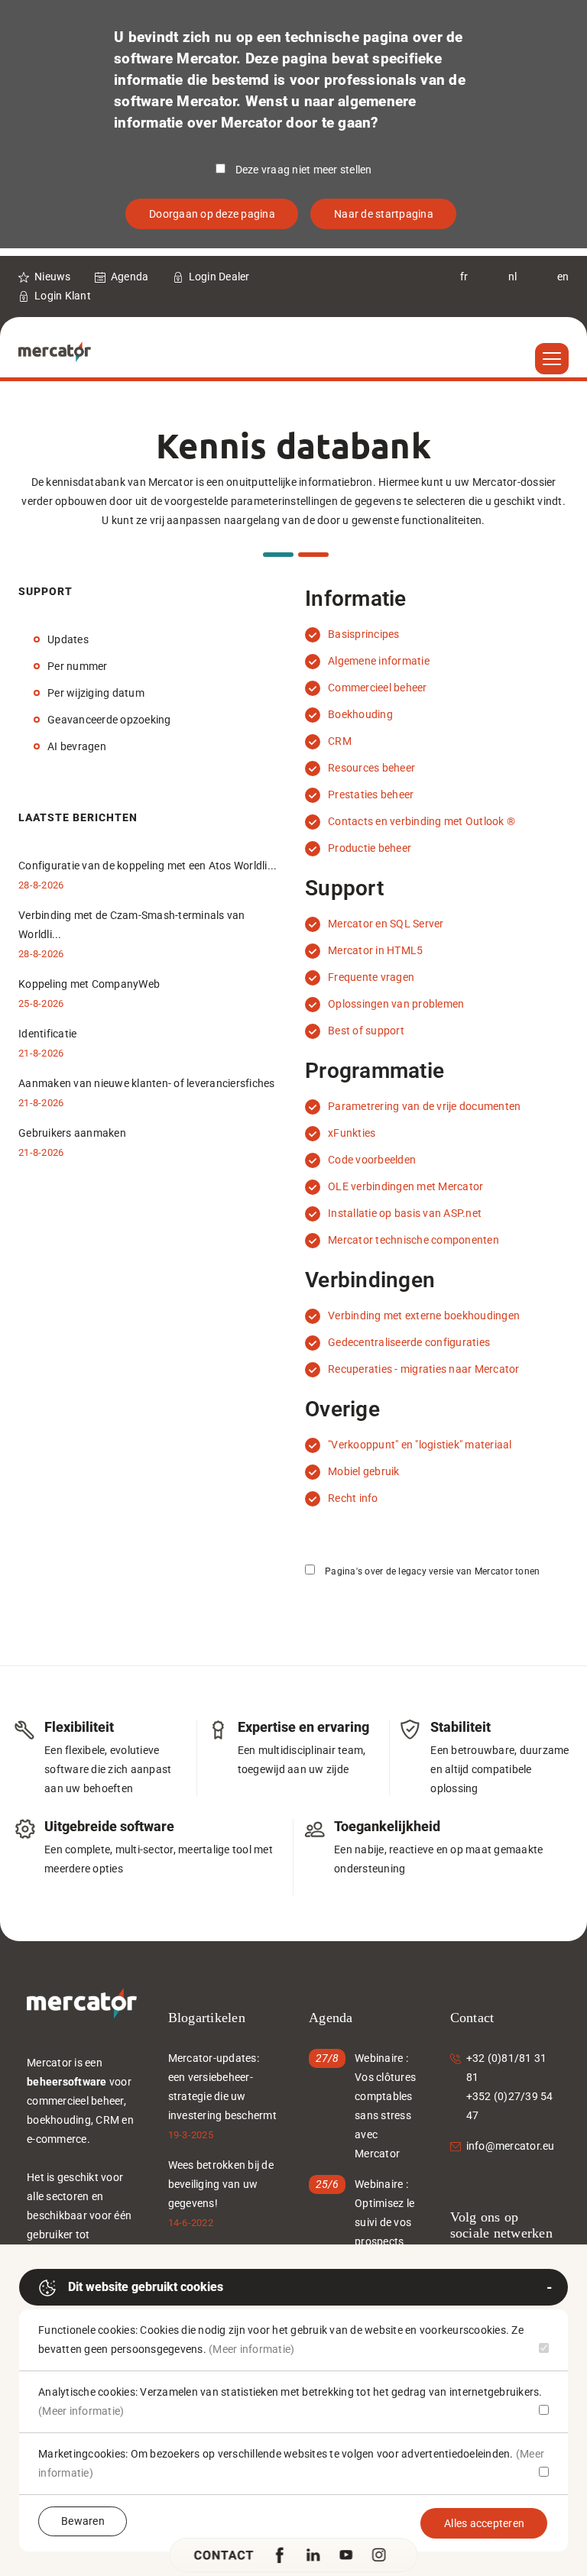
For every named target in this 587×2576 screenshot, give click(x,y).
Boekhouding (360, 714)
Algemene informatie (379, 661)
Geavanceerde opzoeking (109, 720)
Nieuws (53, 277)
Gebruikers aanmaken (72, 1133)
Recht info (353, 1498)
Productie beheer (370, 848)
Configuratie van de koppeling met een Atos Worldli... (148, 866)
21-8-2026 (41, 1053)
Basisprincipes (364, 634)
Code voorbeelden (372, 1160)
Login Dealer (219, 277)
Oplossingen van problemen (396, 1004)
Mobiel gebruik (364, 1471)
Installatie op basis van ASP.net (405, 1213)
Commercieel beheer (378, 688)
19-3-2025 (191, 2135)
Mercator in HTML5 (375, 950)
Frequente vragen (371, 977)
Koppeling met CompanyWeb (89, 984)
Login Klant (63, 296)
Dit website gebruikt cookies (146, 2287)
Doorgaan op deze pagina (212, 214)
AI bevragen (77, 746)
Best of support (366, 1031)
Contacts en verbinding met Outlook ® (422, 821)
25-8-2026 (41, 1003)
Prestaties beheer (371, 794)
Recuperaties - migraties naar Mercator (424, 1369)
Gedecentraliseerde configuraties (409, 1342)
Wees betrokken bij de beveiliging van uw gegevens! (221, 2184)
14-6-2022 (191, 2223)
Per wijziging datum (96, 693)
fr (464, 277)
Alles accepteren (484, 2523)
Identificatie (47, 1034)
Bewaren (83, 2521)
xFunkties (352, 1133)
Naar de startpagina (384, 214)
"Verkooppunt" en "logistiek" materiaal (420, 1445)
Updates (68, 639)
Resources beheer (371, 768)
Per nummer (78, 666)
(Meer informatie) (251, 2349)
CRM (340, 741)
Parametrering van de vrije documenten (424, 1106)
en (563, 277)
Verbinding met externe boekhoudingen (424, 1316)
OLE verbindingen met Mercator (405, 1186)
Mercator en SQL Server (386, 924)
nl (513, 277)
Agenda (130, 277)
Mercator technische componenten (413, 1240)
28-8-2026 (41, 885)
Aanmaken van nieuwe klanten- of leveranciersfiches (147, 1083)
